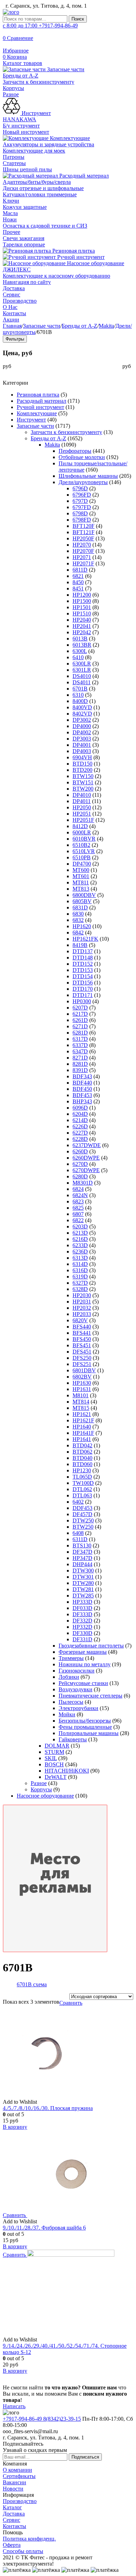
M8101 (81, 1395)
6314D (80, 1264)
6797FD (82, 507)
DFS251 (82, 1364)
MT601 (81, 876)
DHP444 (82, 1564)
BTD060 (82, 1464)
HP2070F (83, 551)
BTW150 (83, 776)
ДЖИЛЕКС (17, 269)
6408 (78, 1533)
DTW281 (83, 1589)
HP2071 (82, 557)
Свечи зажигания (24, 238)
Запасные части (65, 69)
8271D (80, 1058)
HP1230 (82, 1470)
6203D (80, 1226)
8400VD (82, 707)
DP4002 (82, 732)
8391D (80, 1070)
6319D (80, 1277)
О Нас (10, 307)
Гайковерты (73, 1739)
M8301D (83, 1183)
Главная (12, 326)
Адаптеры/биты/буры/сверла (37, 182)
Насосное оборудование (95, 263)
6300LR (82, 664)
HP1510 (82, 614)
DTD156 (83, 983)
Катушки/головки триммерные (40, 194)
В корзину (15, 2127)
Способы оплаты (23, 2551)
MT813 (81, 889)
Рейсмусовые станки (83, 1683)
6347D (80, 1051)
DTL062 (82, 1489)
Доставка (14, 288)
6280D (80, 1176)
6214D (80, 1120)
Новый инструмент (26, 132)
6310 (78, 695)
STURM (54, 1752)
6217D (80, 1014)
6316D (80, 1270)
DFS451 (82, 1352)
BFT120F (84, 526)
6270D (80, 1164)
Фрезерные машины (83, 1652)
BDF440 (82, 1083)
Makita (106, 326)
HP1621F (83, 1420)
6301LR (82, 670)
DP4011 (82, 801)
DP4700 (82, 864)
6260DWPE (86, 1158)
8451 (78, 588)
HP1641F (83, 1433)
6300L (80, 651)
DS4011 (82, 682)
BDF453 (82, 1095)
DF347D (82, 1552)
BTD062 (82, 1452)
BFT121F (84, 532)
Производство (20, 301)
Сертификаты (19, 2476)
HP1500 (82, 601)
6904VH (82, 757)
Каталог (12, 2507)
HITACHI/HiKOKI (67, 1771)
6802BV (82, 1377)
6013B (80, 639)
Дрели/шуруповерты (83, 482)
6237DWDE (87, 1145)
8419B (80, 945)
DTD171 (83, 995)
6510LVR (84, 851)
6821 (78, 576)
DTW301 (83, 1577)
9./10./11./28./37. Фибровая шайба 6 (44, 2228)
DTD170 (83, 989)
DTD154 (83, 976)
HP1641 (82, 1439)
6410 (78, 657)
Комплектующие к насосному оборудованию (56, 276)
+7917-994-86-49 (40, 26)
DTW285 (83, 1596)
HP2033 (82, 1314)
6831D (80, 907)
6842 (78, 933)
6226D (80, 1126)
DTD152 (83, 964)
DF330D (82, 1633)
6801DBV (84, 1370)
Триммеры (71, 1658)
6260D (80, 1151)
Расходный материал (83, 176)
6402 (78, 1502)
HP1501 (82, 607)
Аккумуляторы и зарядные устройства (48, 144)
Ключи (11, 201)
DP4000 (82, 726)
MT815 (81, 1408)
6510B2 (81, 845)
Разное (11, 94)
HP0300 (82, 1001)
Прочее (12, 232)
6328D (80, 1289)
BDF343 (82, 1076)
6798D (80, 513)
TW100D (83, 1483)
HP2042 (82, 632)
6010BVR (84, 839)
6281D (80, 1033)
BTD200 (82, 770)
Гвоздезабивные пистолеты (91, 1646)
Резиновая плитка (73, 251)
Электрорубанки (78, 1708)
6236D (80, 1252)
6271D (80, 1026)
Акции (11, 320)
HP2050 (82, 807)
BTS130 (82, 1545)
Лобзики (69, 1677)
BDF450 (82, 1089)
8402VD (82, 714)
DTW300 (83, 1571)
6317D (80, 1039)
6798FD (82, 520)
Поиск (78, 19)
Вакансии (14, 2482)
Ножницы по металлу (85, 1664)
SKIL (51, 1758)
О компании (17, 2470)
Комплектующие (69, 138)
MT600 (81, 870)
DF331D (82, 1639)
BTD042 (82, 1445)
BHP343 (82, 1101)
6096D (80, 1108)
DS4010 (82, 676)
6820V (80, 1320)
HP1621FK (85, 939)
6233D (80, 1245)
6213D (80, 1233)
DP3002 (82, 720)
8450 (78, 582)
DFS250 (82, 1358)
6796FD (82, 495)
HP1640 (82, 1427)
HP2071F (83, 563)
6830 (78, 914)
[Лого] (11, 12)
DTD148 (83, 958)
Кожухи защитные (25, 207)
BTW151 (83, 782)
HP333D (82, 1602)
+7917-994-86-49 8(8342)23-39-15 (42, 2419)
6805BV (82, 901)
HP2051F (83, 820)
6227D (80, 1133)
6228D (80, 1139)
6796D (80, 488)
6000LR (82, 832)
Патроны (14, 157)
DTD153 (83, 970)
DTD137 (83, 951)
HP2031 (82, 1302)
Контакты (14, 313)
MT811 (81, 882)
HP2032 (82, 1308)
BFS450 (82, 1339)
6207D (80, 1008)
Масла (10, 213)
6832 (78, 920)
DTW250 (83, 1520)
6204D (80, 1114)
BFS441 (82, 1333)
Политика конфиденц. (29, 2539)
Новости (13, 2489)
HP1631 (82, 1389)
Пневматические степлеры (90, 1696)
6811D (80, 570)
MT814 (81, 1402)
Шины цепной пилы (27, 169)
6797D (80, 501)
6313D (80, 1258)
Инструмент (36, 113)
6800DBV (84, 895)
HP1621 (82, 1414)
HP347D (82, 1558)
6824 (78, 1189)
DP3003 (82, 739)
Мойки (67, 1714)
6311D (80, 1539)
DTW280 (83, 1583)
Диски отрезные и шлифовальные (43, 188)
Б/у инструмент (21, 126)
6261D (80, 1020)
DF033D (82, 1608)
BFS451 (82, 1345)
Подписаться (85, 2457)
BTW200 (83, 789)
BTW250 (83, 1527)
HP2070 (82, 545)
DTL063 (82, 1495)
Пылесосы (71, 1702)
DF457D (82, 1514)
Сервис (12, 295)
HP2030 (82, 1295)
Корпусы (13, 88)
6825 (78, 1208)
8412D (80, 826)
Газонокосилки (77, 1671)
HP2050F (83, 538)
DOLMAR (57, 1746)
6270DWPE (86, 1170)
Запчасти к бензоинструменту (39, 82)
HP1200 (82, 595)
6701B (80, 689)
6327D (80, 1283)
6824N (80, 1195)
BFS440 (82, 1327)
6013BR (82, 645)
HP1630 (82, 1383)
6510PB (82, 857)
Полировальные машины (89, 1733)
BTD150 (82, 764)
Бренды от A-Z (21, 76)
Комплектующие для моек (34, 151)
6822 (78, 1220)
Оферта (12, 2545)
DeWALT (56, 1777)
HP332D (82, 1627)
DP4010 (82, 795)
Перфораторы (75, 451)
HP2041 (82, 626)
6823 (78, 1201)
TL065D (82, 1477)
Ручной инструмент (80, 257)
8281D (80, 1064)
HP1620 (82, 926)
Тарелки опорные (24, 244)
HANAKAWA (20, 119)
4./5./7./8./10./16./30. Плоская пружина (48, 2108)
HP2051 (82, 814)
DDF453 (82, 1508)
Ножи (10, 219)
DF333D (82, 1614)
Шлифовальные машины (88, 476)
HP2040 (82, 620)
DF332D (82, 1621)
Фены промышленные (85, 1727)
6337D (80, 1045)
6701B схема (32, 1984)
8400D (80, 701)
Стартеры (14, 163)
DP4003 (82, 751)
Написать (14, 2406)
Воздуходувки (75, 1689)
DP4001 (82, 745)
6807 (78, 1214)
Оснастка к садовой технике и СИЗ (45, 226)
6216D (80, 1239)
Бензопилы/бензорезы (85, 1721)
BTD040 (82, 1458)
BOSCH (54, 1764)
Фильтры (15, 339)
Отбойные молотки (82, 457)
